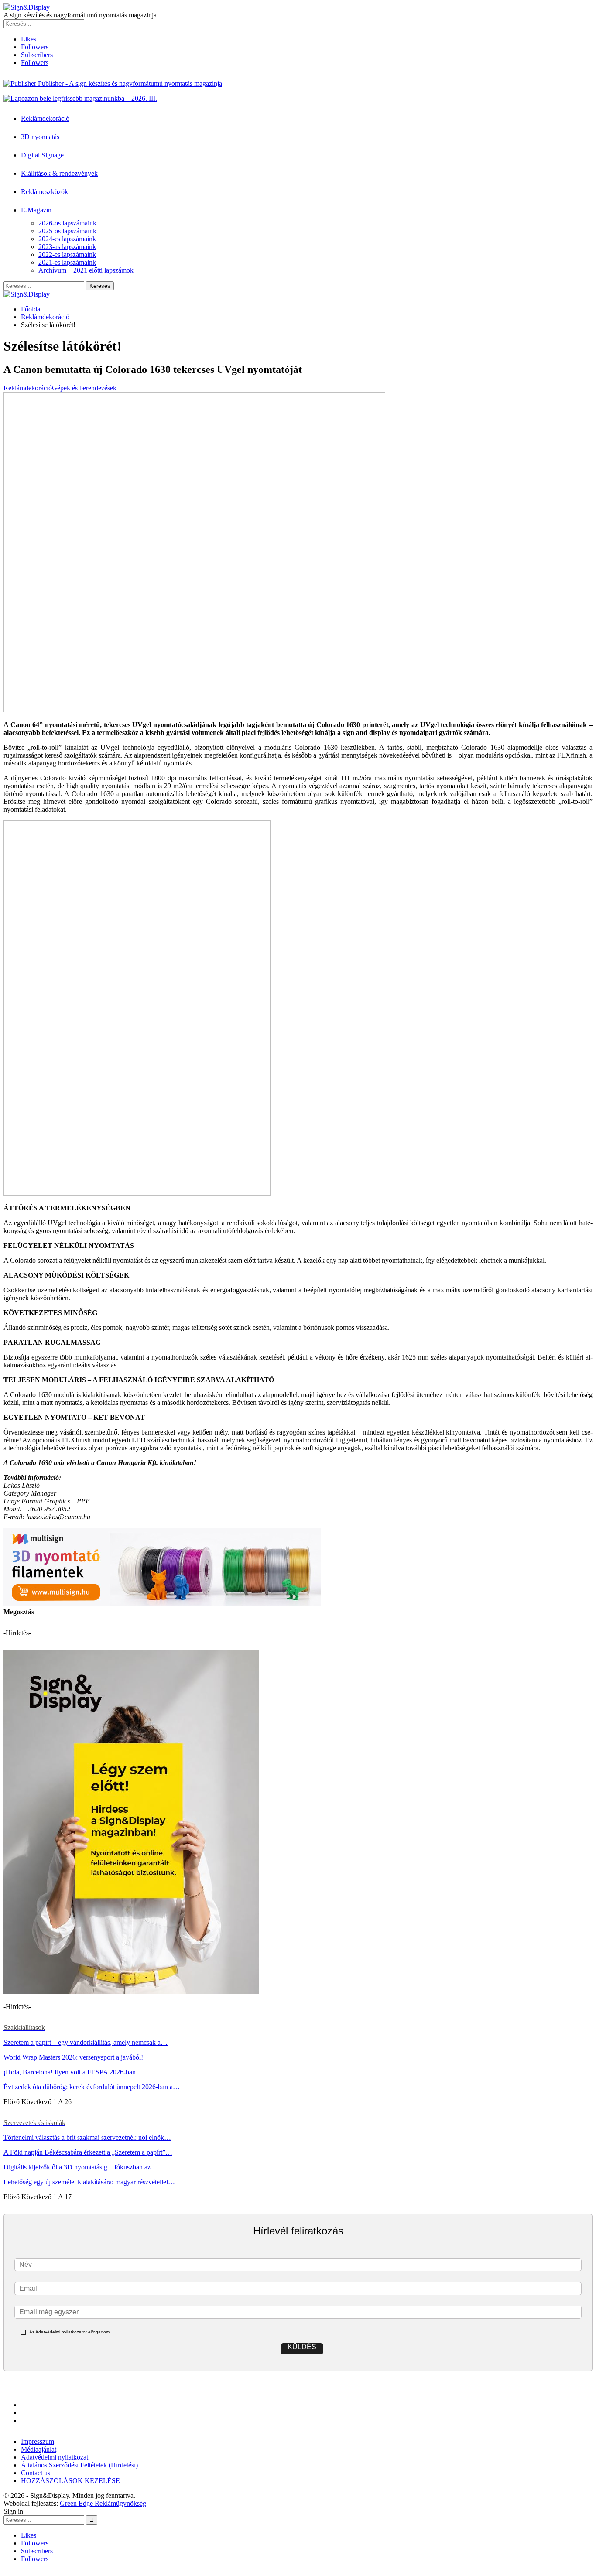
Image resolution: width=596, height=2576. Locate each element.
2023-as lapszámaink (67, 247)
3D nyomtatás (40, 137)
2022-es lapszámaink (67, 255)
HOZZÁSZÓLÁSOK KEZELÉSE (70, 2481)
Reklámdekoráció (45, 118)
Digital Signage (42, 155)
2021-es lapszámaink (67, 262)
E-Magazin (36, 210)
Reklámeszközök (45, 192)
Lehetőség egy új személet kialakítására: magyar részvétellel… (89, 2182)
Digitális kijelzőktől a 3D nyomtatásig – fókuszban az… (80, 2167)
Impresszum (38, 2441)
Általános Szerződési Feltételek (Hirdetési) (79, 2465)
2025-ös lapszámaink (67, 231)
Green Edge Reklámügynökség (103, 2503)
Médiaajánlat (39, 2449)
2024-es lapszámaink (67, 239)
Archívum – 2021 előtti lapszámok (86, 270)
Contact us (36, 2473)
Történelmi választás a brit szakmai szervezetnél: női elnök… (87, 2137)
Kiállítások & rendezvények (59, 173)
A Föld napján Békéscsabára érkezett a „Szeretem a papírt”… (88, 2152)
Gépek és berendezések (84, 388)
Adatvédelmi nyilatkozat (55, 2457)
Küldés (302, 2347)
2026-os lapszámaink (67, 223)
